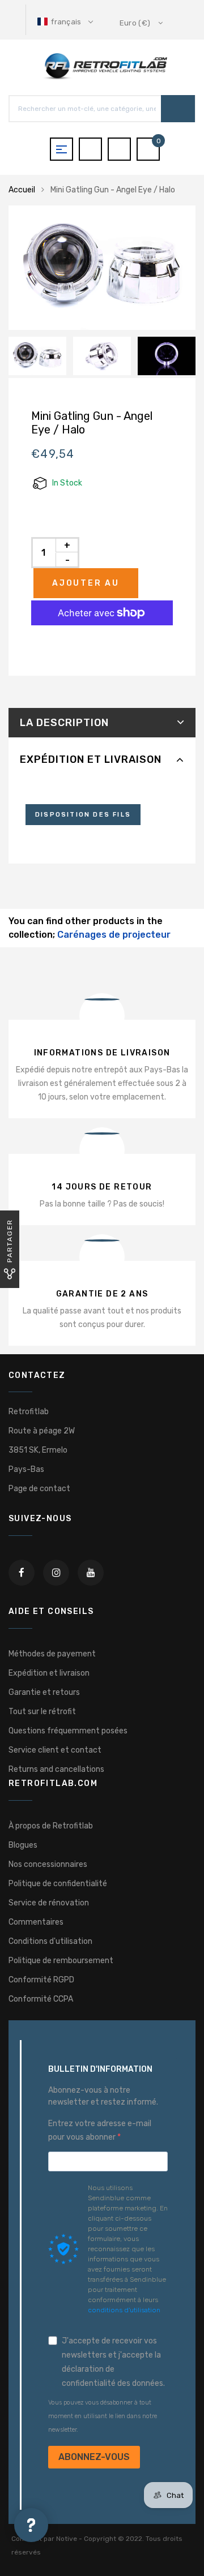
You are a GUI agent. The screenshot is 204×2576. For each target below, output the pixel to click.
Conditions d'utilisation (50, 1941)
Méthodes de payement (52, 1654)
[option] (102, 268)
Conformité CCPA (41, 1999)
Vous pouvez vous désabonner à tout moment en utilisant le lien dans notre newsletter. (103, 2416)
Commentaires (36, 1922)
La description (64, 723)
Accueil (22, 190)
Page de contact (39, 1489)
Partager (10, 1241)
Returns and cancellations (56, 1769)
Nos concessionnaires (48, 1864)
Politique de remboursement (61, 1961)
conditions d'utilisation (124, 2310)
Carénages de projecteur (114, 935)
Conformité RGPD (41, 1980)
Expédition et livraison (91, 759)
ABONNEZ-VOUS (94, 2457)
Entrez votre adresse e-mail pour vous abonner (100, 2130)
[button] (66, 22)
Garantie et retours (44, 1692)
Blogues (23, 1845)
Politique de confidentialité (58, 1884)
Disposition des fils (83, 815)
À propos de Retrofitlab (51, 1826)
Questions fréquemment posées (68, 1731)
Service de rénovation (49, 1903)
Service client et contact (55, 1750)
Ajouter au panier (86, 588)
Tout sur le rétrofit (42, 1712)
